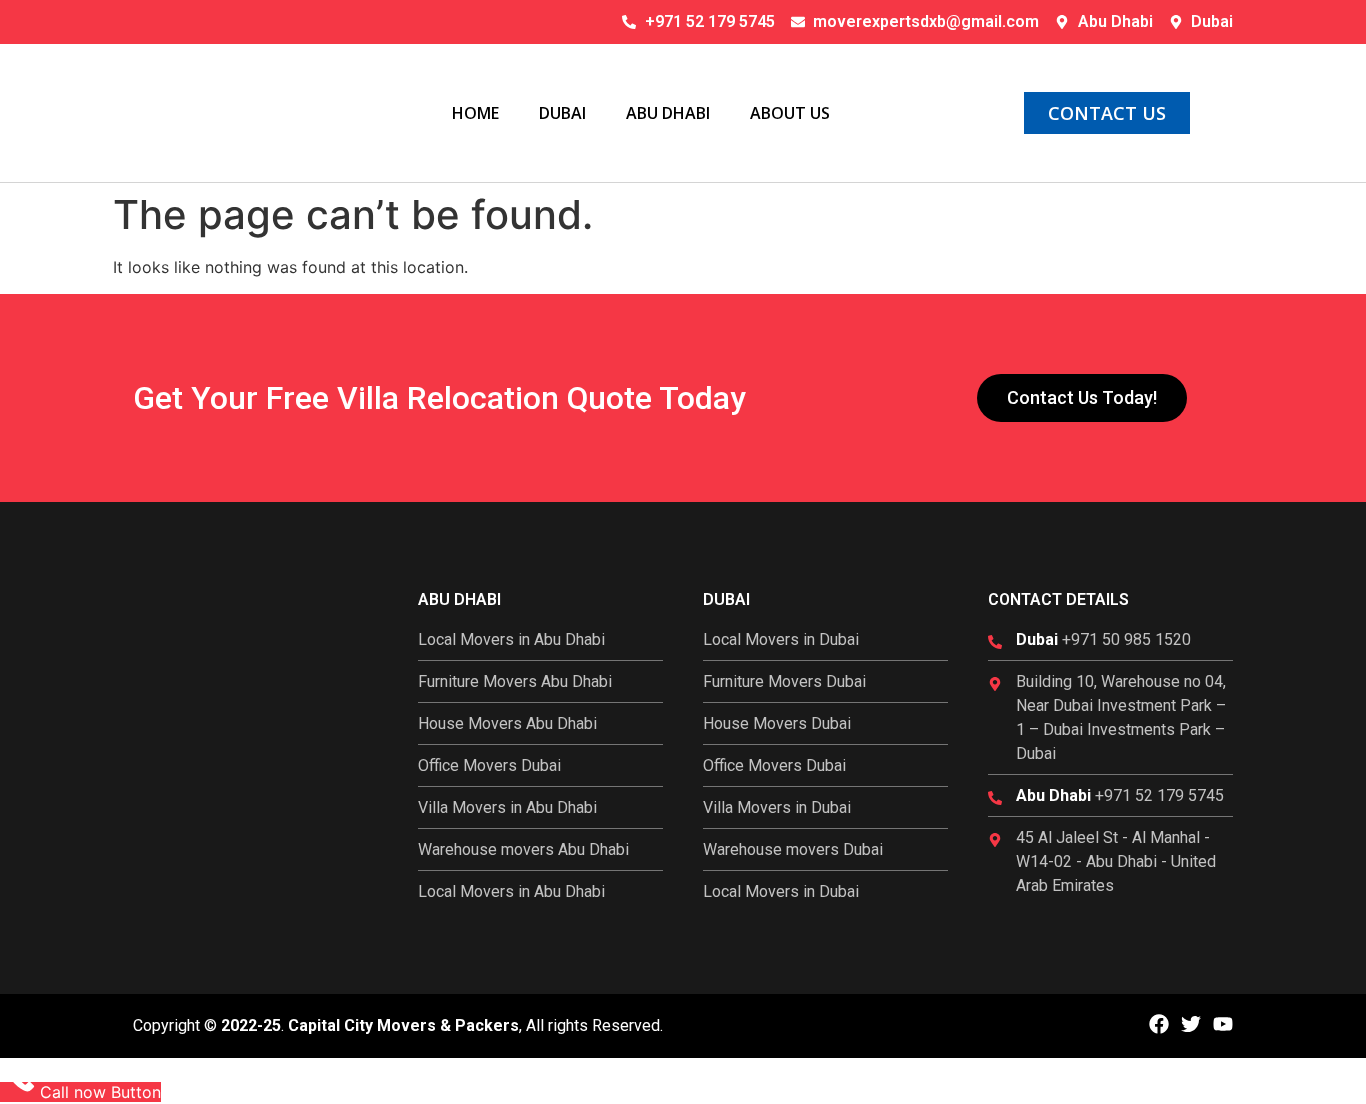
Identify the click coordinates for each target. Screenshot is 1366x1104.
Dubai (562, 113)
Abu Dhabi (668, 113)
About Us (790, 113)
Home (475, 113)
